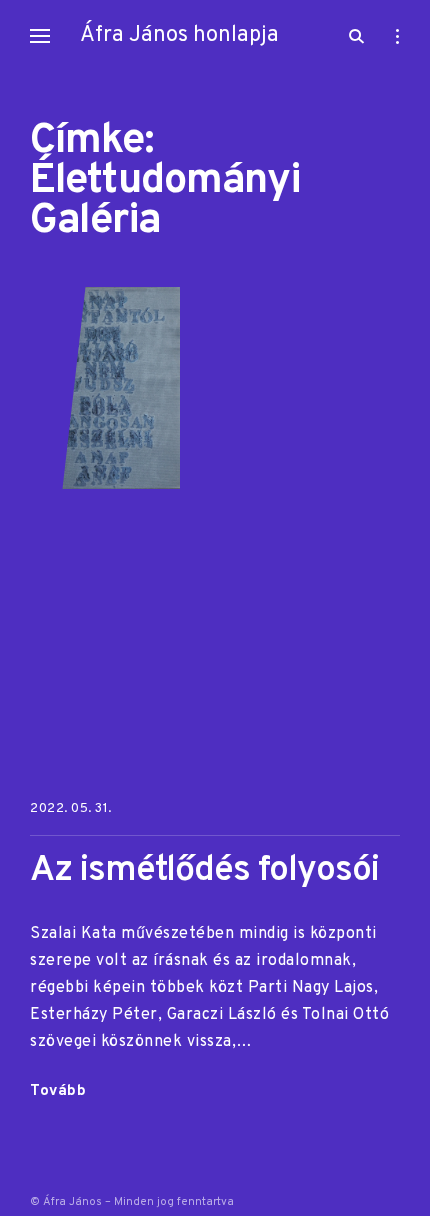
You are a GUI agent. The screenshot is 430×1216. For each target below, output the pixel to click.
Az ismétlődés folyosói (204, 871)
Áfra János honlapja (179, 35)
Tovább (58, 1093)
